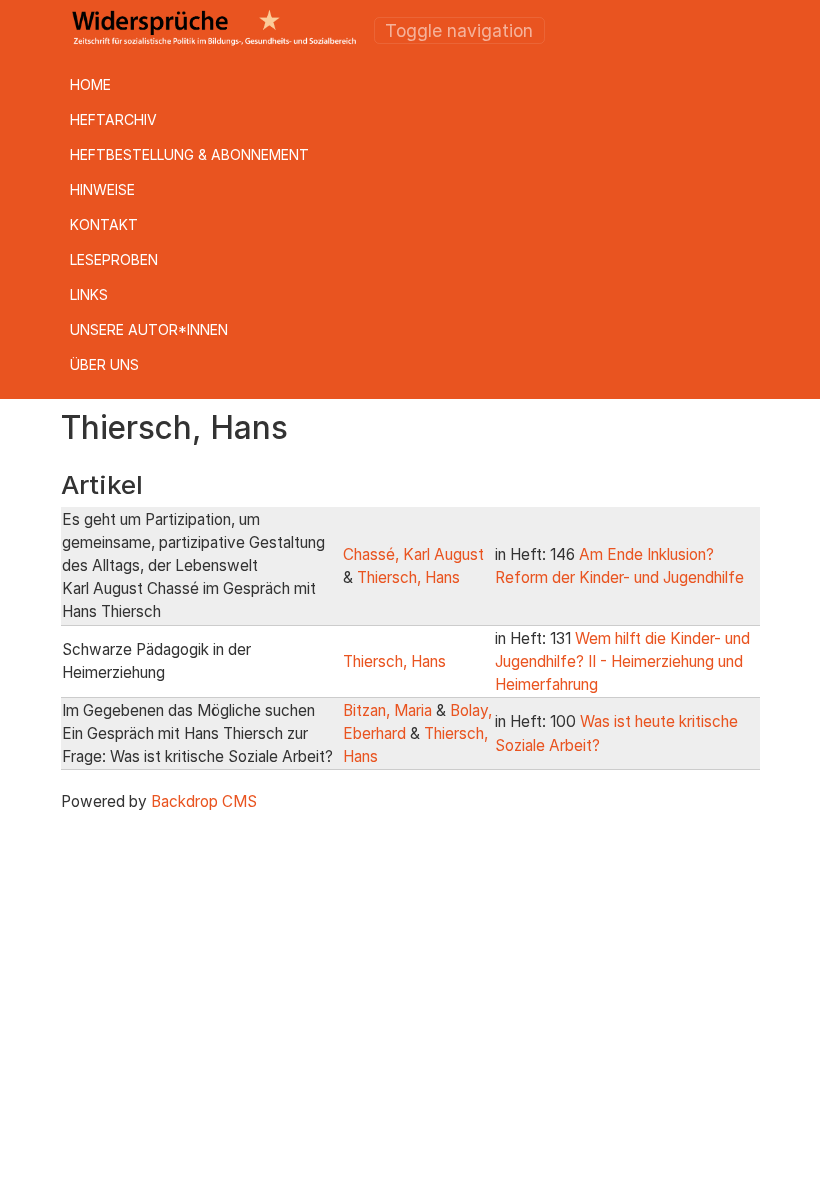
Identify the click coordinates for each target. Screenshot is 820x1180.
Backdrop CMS (204, 801)
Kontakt (104, 224)
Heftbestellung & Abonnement (189, 154)
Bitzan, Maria (387, 710)
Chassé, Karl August (413, 554)
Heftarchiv (113, 119)
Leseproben (114, 259)
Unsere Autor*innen (149, 329)
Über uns (104, 364)
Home (90, 84)
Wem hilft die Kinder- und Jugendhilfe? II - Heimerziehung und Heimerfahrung (622, 661)
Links (89, 294)
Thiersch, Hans (408, 577)
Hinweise (102, 189)
